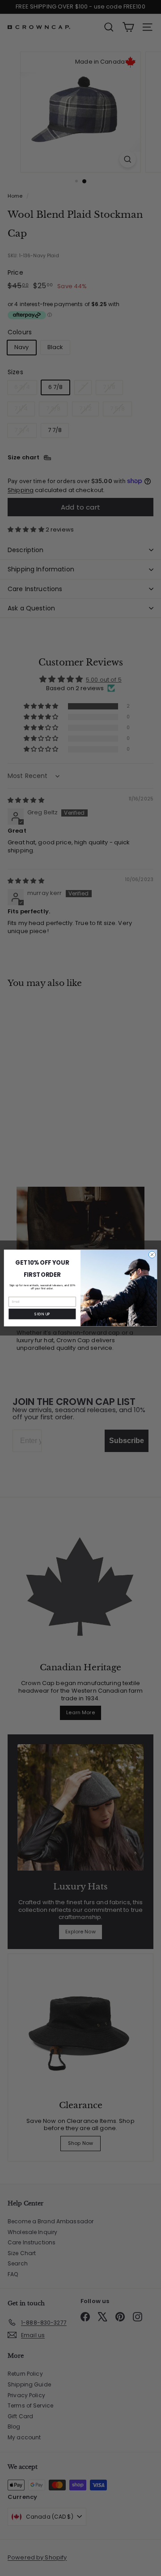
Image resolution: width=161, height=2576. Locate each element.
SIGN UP (42, 1314)
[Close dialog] (152, 1255)
